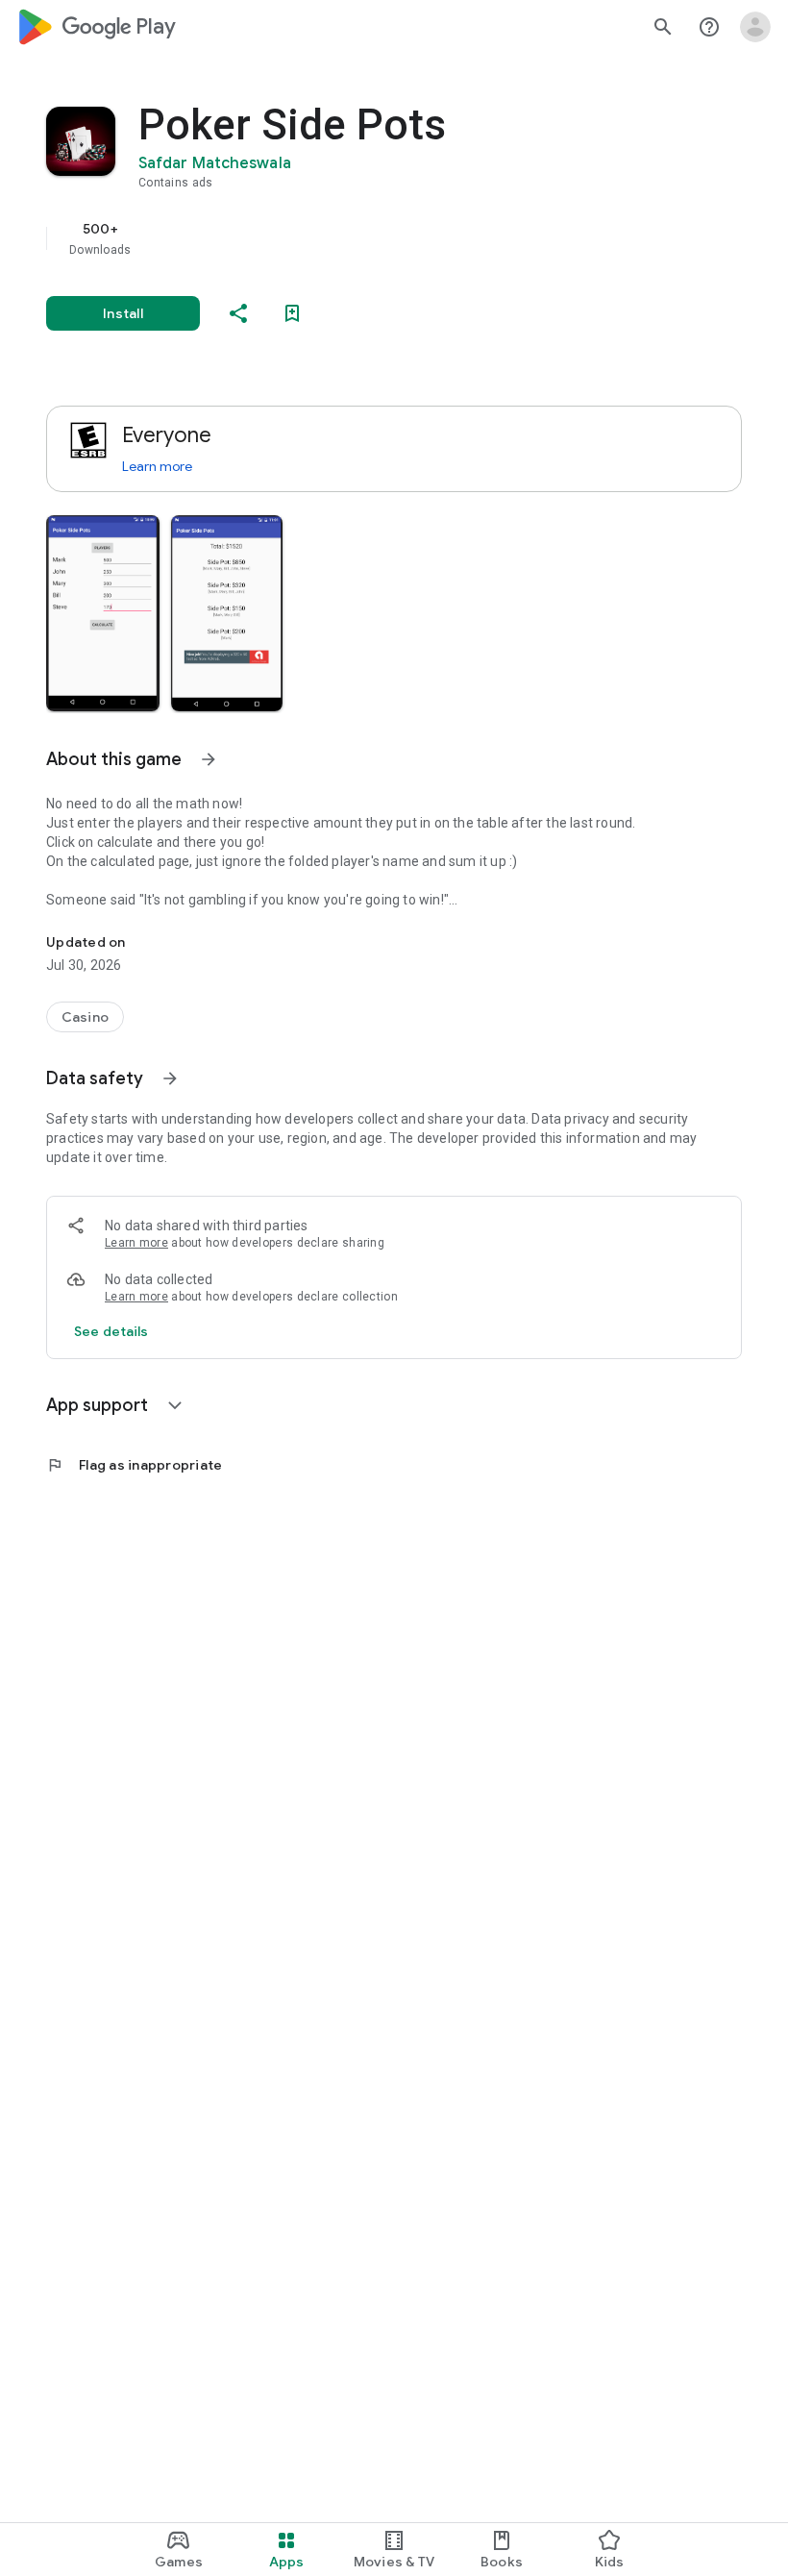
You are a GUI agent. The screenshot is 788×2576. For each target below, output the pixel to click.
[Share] (238, 313)
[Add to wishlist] (292, 313)
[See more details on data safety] (111, 1331)
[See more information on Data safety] (170, 1078)
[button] (103, 613)
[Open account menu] (755, 27)
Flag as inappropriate (134, 1465)
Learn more (157, 466)
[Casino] (85, 1017)
